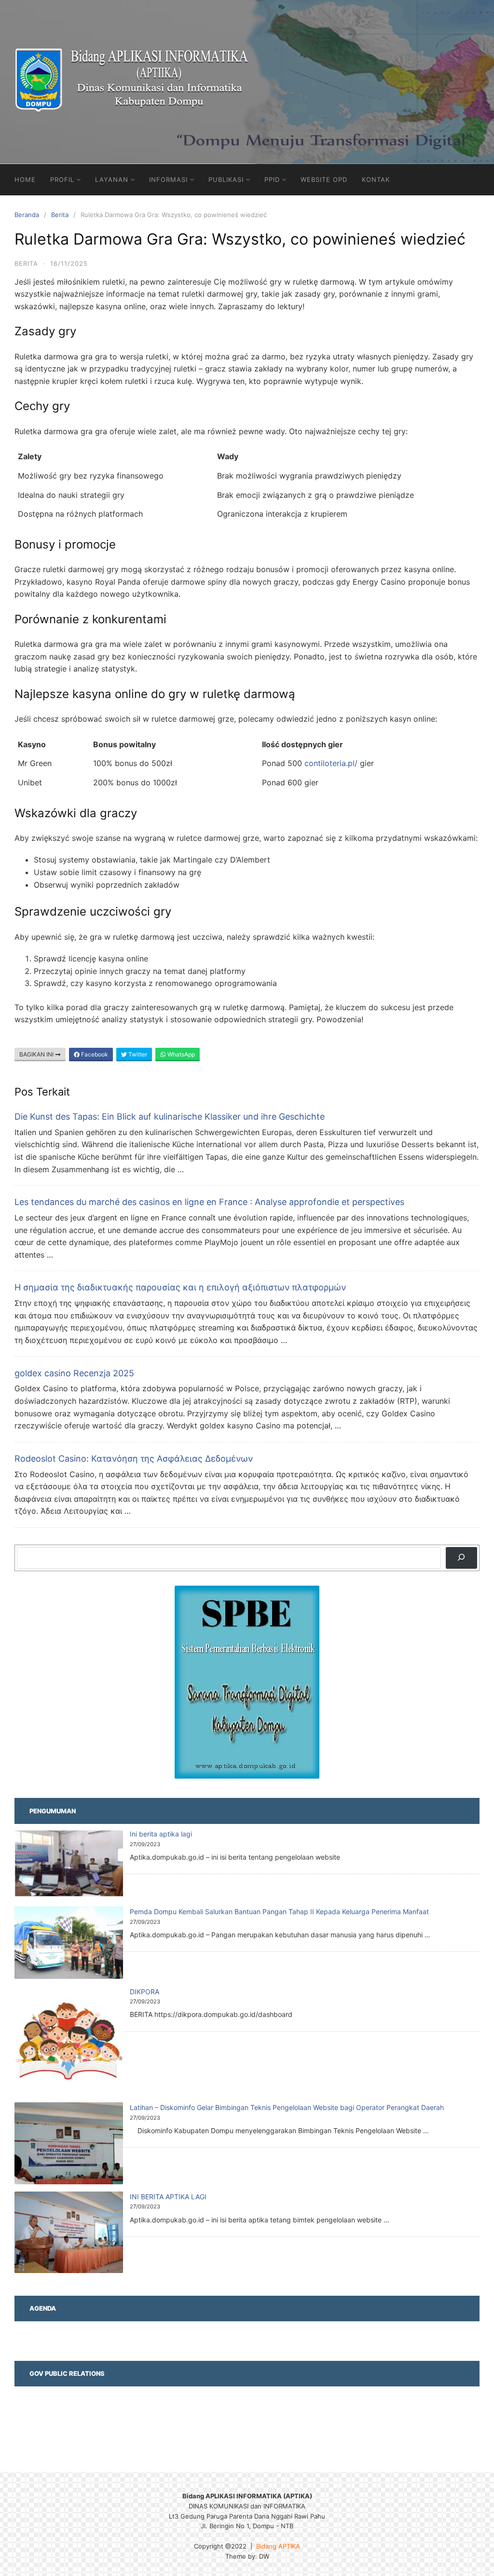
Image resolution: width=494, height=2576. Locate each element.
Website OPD (324, 179)
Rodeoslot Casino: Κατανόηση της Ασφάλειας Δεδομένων (134, 1459)
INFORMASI (168, 179)
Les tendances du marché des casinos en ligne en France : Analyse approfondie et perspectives (209, 1202)
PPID (272, 179)
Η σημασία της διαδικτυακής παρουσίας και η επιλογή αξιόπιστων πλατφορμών (180, 1287)
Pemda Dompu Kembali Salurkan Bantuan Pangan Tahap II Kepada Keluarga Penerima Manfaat (279, 1911)
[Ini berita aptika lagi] (69, 1865)
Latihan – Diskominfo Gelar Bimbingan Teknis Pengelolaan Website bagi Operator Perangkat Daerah (287, 2107)
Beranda (27, 215)
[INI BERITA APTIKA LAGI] (69, 2234)
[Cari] (461, 1558)
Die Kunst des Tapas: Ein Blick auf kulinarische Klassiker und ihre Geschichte (170, 1117)
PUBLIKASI (226, 179)
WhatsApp (180, 1054)
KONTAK (376, 179)
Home (25, 179)
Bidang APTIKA (278, 2546)
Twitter (137, 1054)
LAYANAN (112, 179)
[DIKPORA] (69, 2042)
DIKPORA (144, 1992)
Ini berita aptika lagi (161, 1834)
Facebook (94, 1054)
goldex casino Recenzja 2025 (74, 1373)
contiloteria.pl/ (331, 763)
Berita (60, 215)
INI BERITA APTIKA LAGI (168, 2197)
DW (264, 2556)
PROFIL (62, 179)
